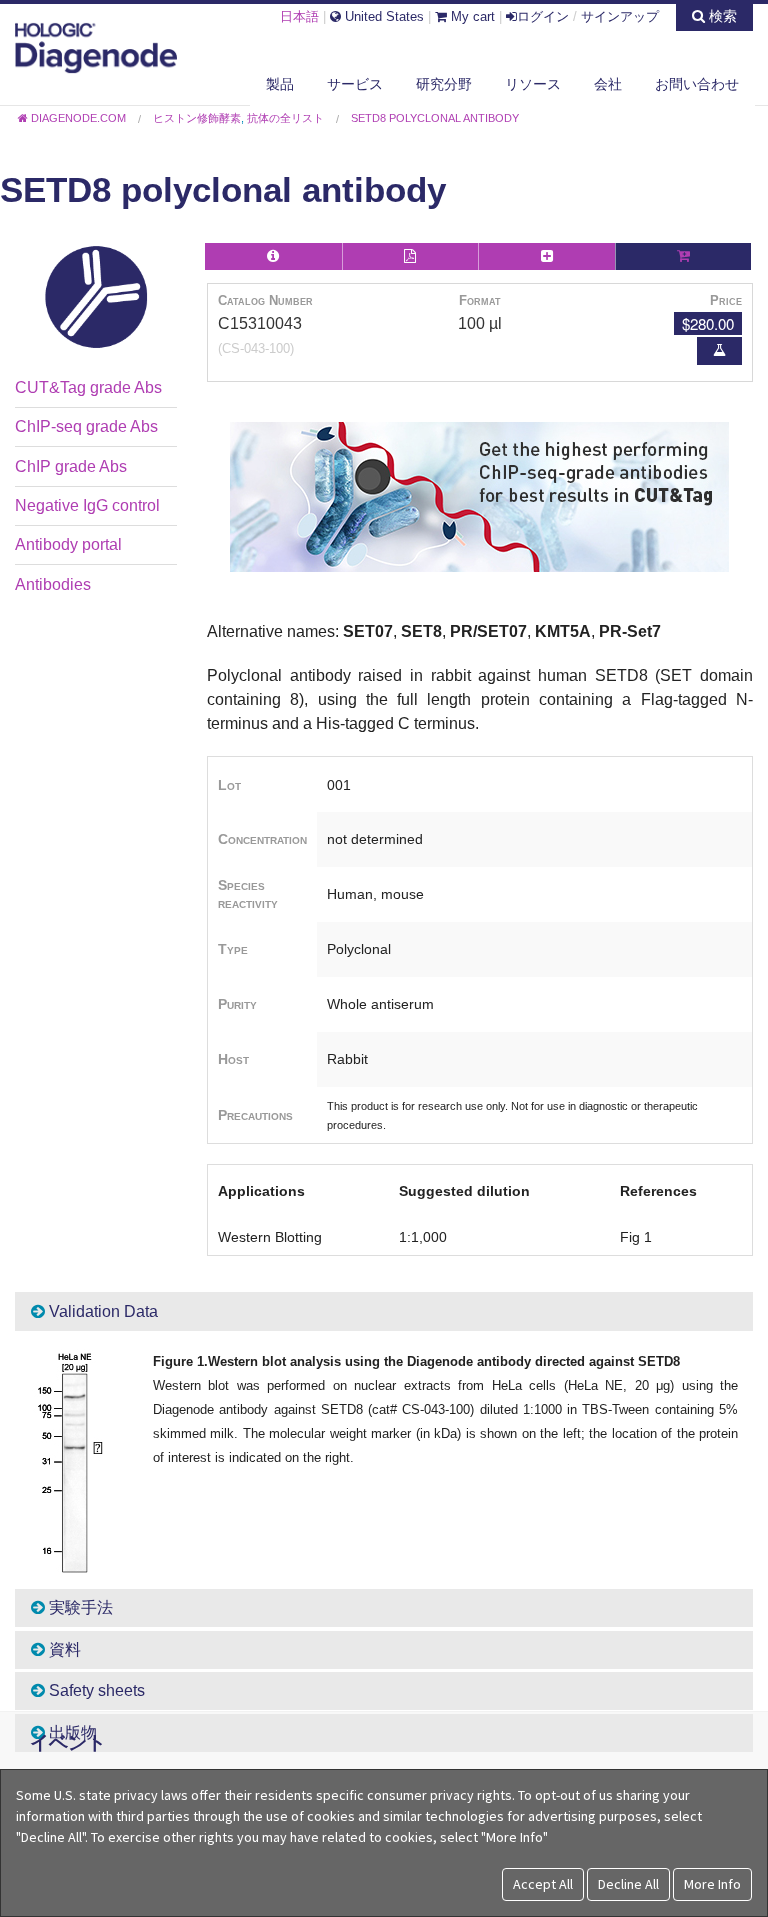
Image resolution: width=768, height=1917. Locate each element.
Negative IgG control (87, 505)
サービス (355, 84)
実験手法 (79, 1607)
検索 (721, 16)
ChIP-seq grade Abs (86, 426)
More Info (712, 1884)
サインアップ (620, 16)
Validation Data (101, 1311)
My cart (471, 16)
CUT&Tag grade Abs (88, 387)
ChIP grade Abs (71, 466)
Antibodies (53, 584)
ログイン (543, 16)
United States (382, 16)
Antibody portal (68, 544)
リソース (533, 84)
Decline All (628, 1884)
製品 (280, 84)
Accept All (543, 1884)
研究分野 (444, 84)
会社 (608, 84)
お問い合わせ (697, 84)
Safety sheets (95, 1690)
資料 (63, 1649)
